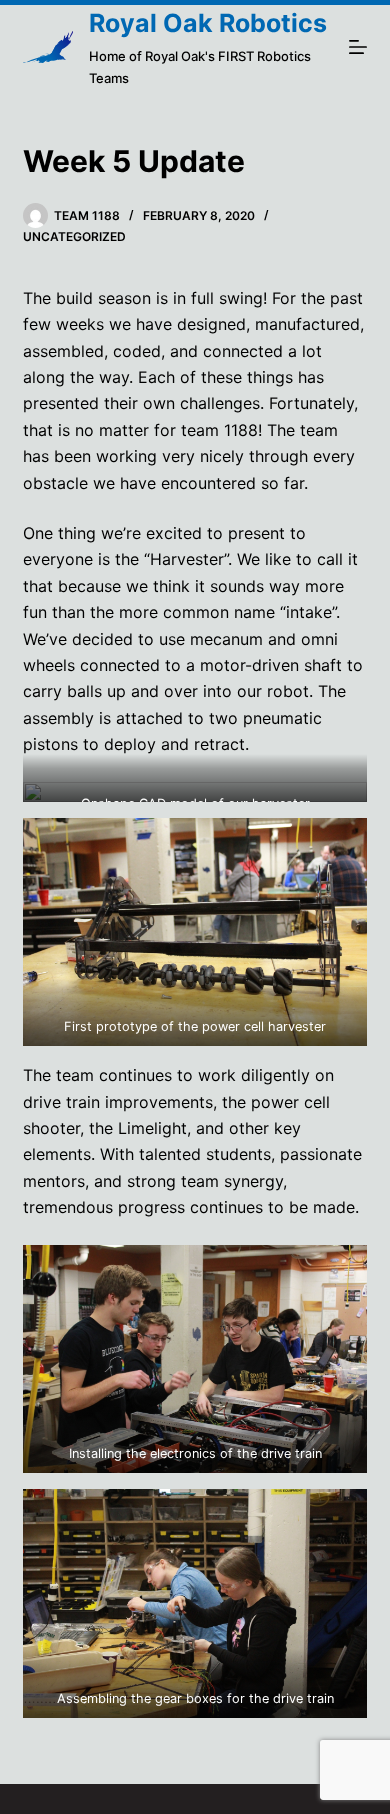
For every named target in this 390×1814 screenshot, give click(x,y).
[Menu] (358, 47)
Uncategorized (74, 236)
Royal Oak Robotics (208, 23)
